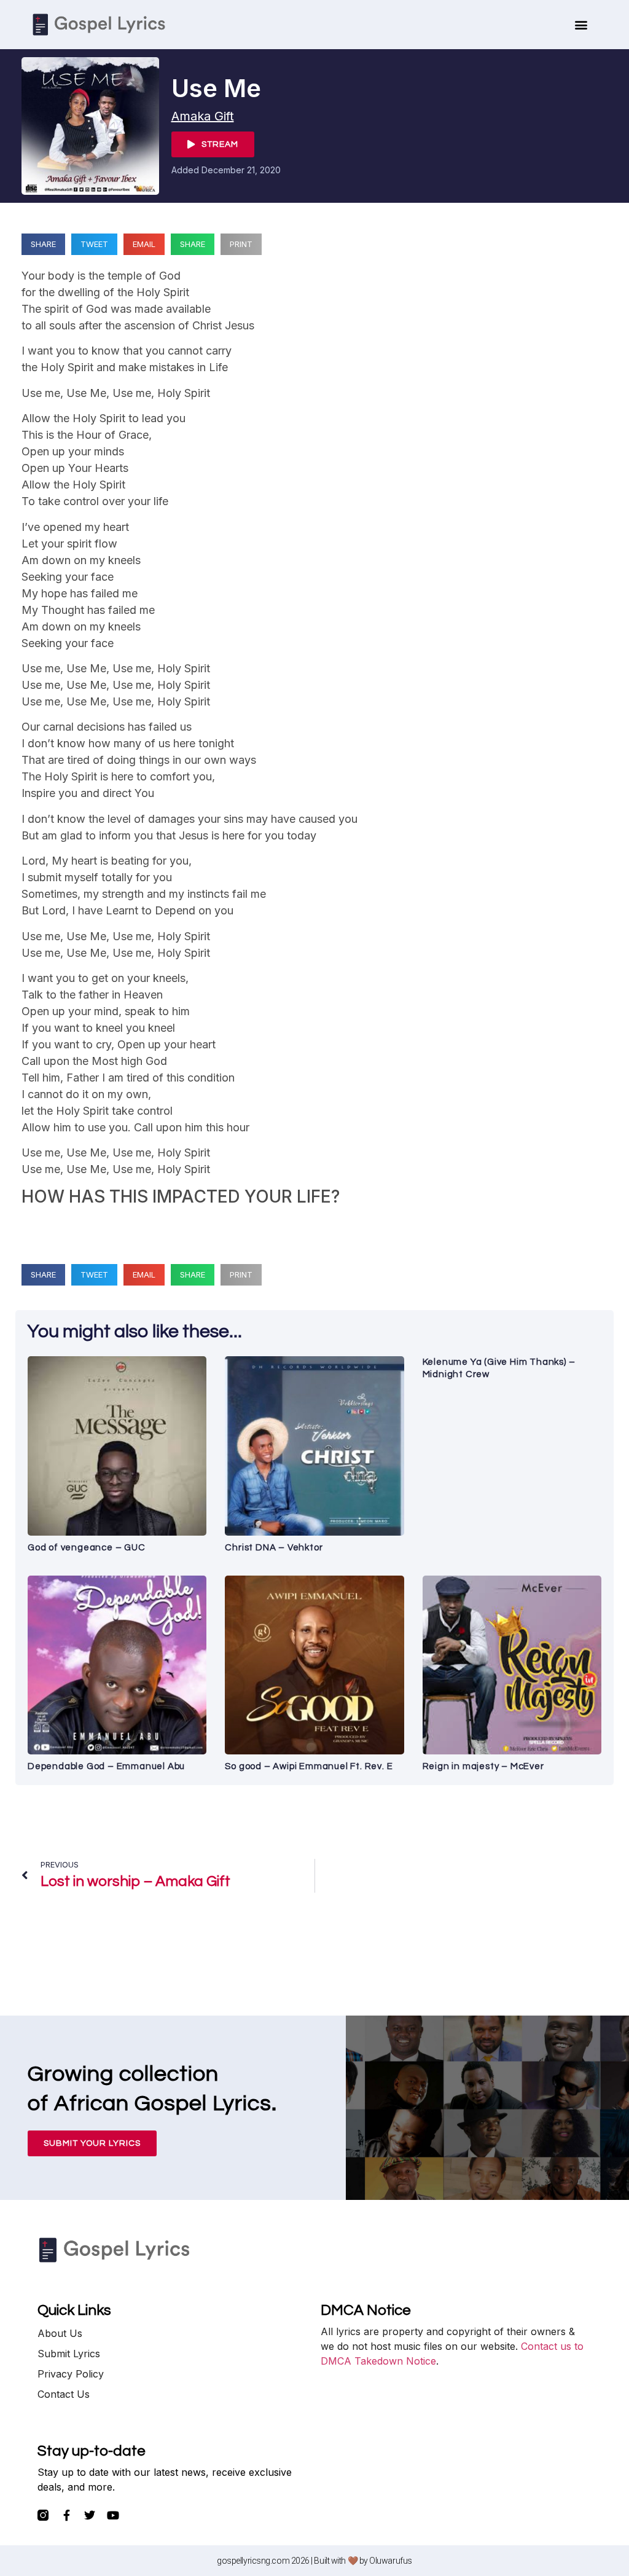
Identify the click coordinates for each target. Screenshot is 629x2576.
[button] (581, 25)
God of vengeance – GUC (87, 1548)
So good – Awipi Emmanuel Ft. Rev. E (309, 1766)
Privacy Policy (71, 2374)
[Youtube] (113, 2515)
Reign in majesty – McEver (483, 1766)
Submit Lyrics (69, 2354)
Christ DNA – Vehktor (274, 1548)
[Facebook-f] (66, 2515)
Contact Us (64, 2394)
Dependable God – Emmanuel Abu (106, 1766)
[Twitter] (90, 2515)
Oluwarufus (391, 2561)
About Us (60, 2333)
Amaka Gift (203, 116)
